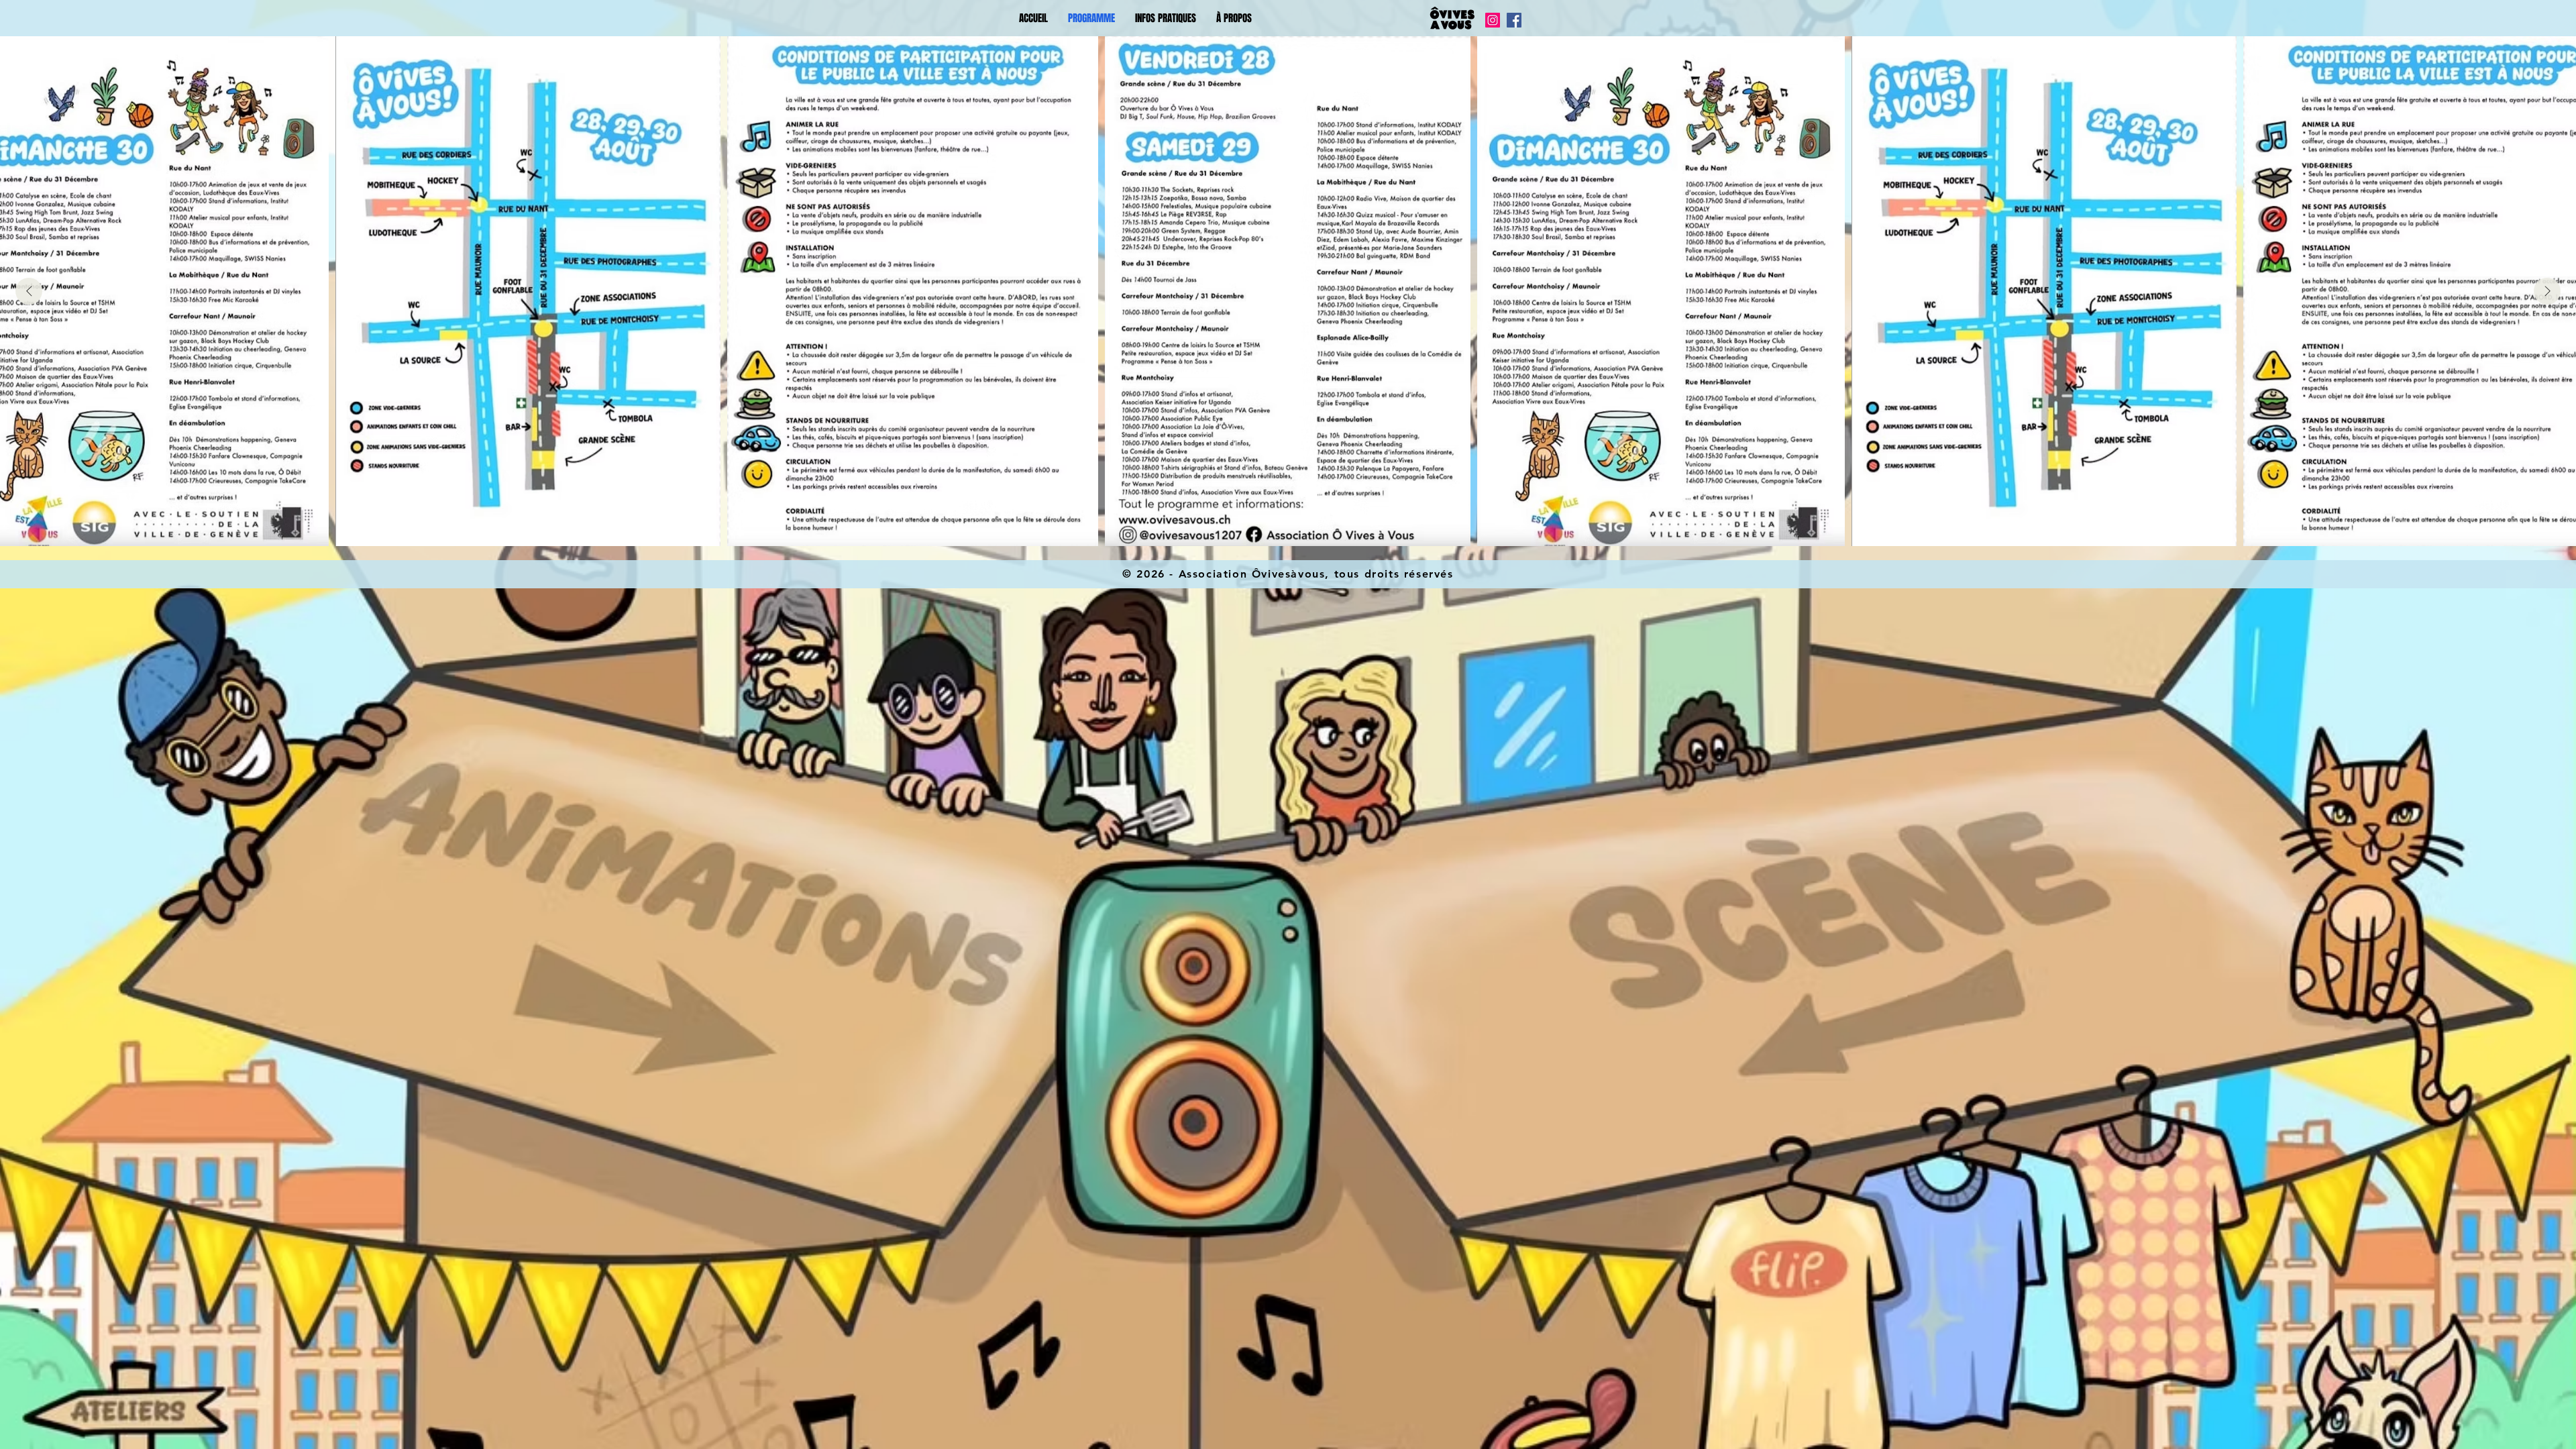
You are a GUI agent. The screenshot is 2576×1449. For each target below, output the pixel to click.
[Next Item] (2547, 291)
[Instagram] (1493, 20)
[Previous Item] (29, 291)
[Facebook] (1514, 20)
